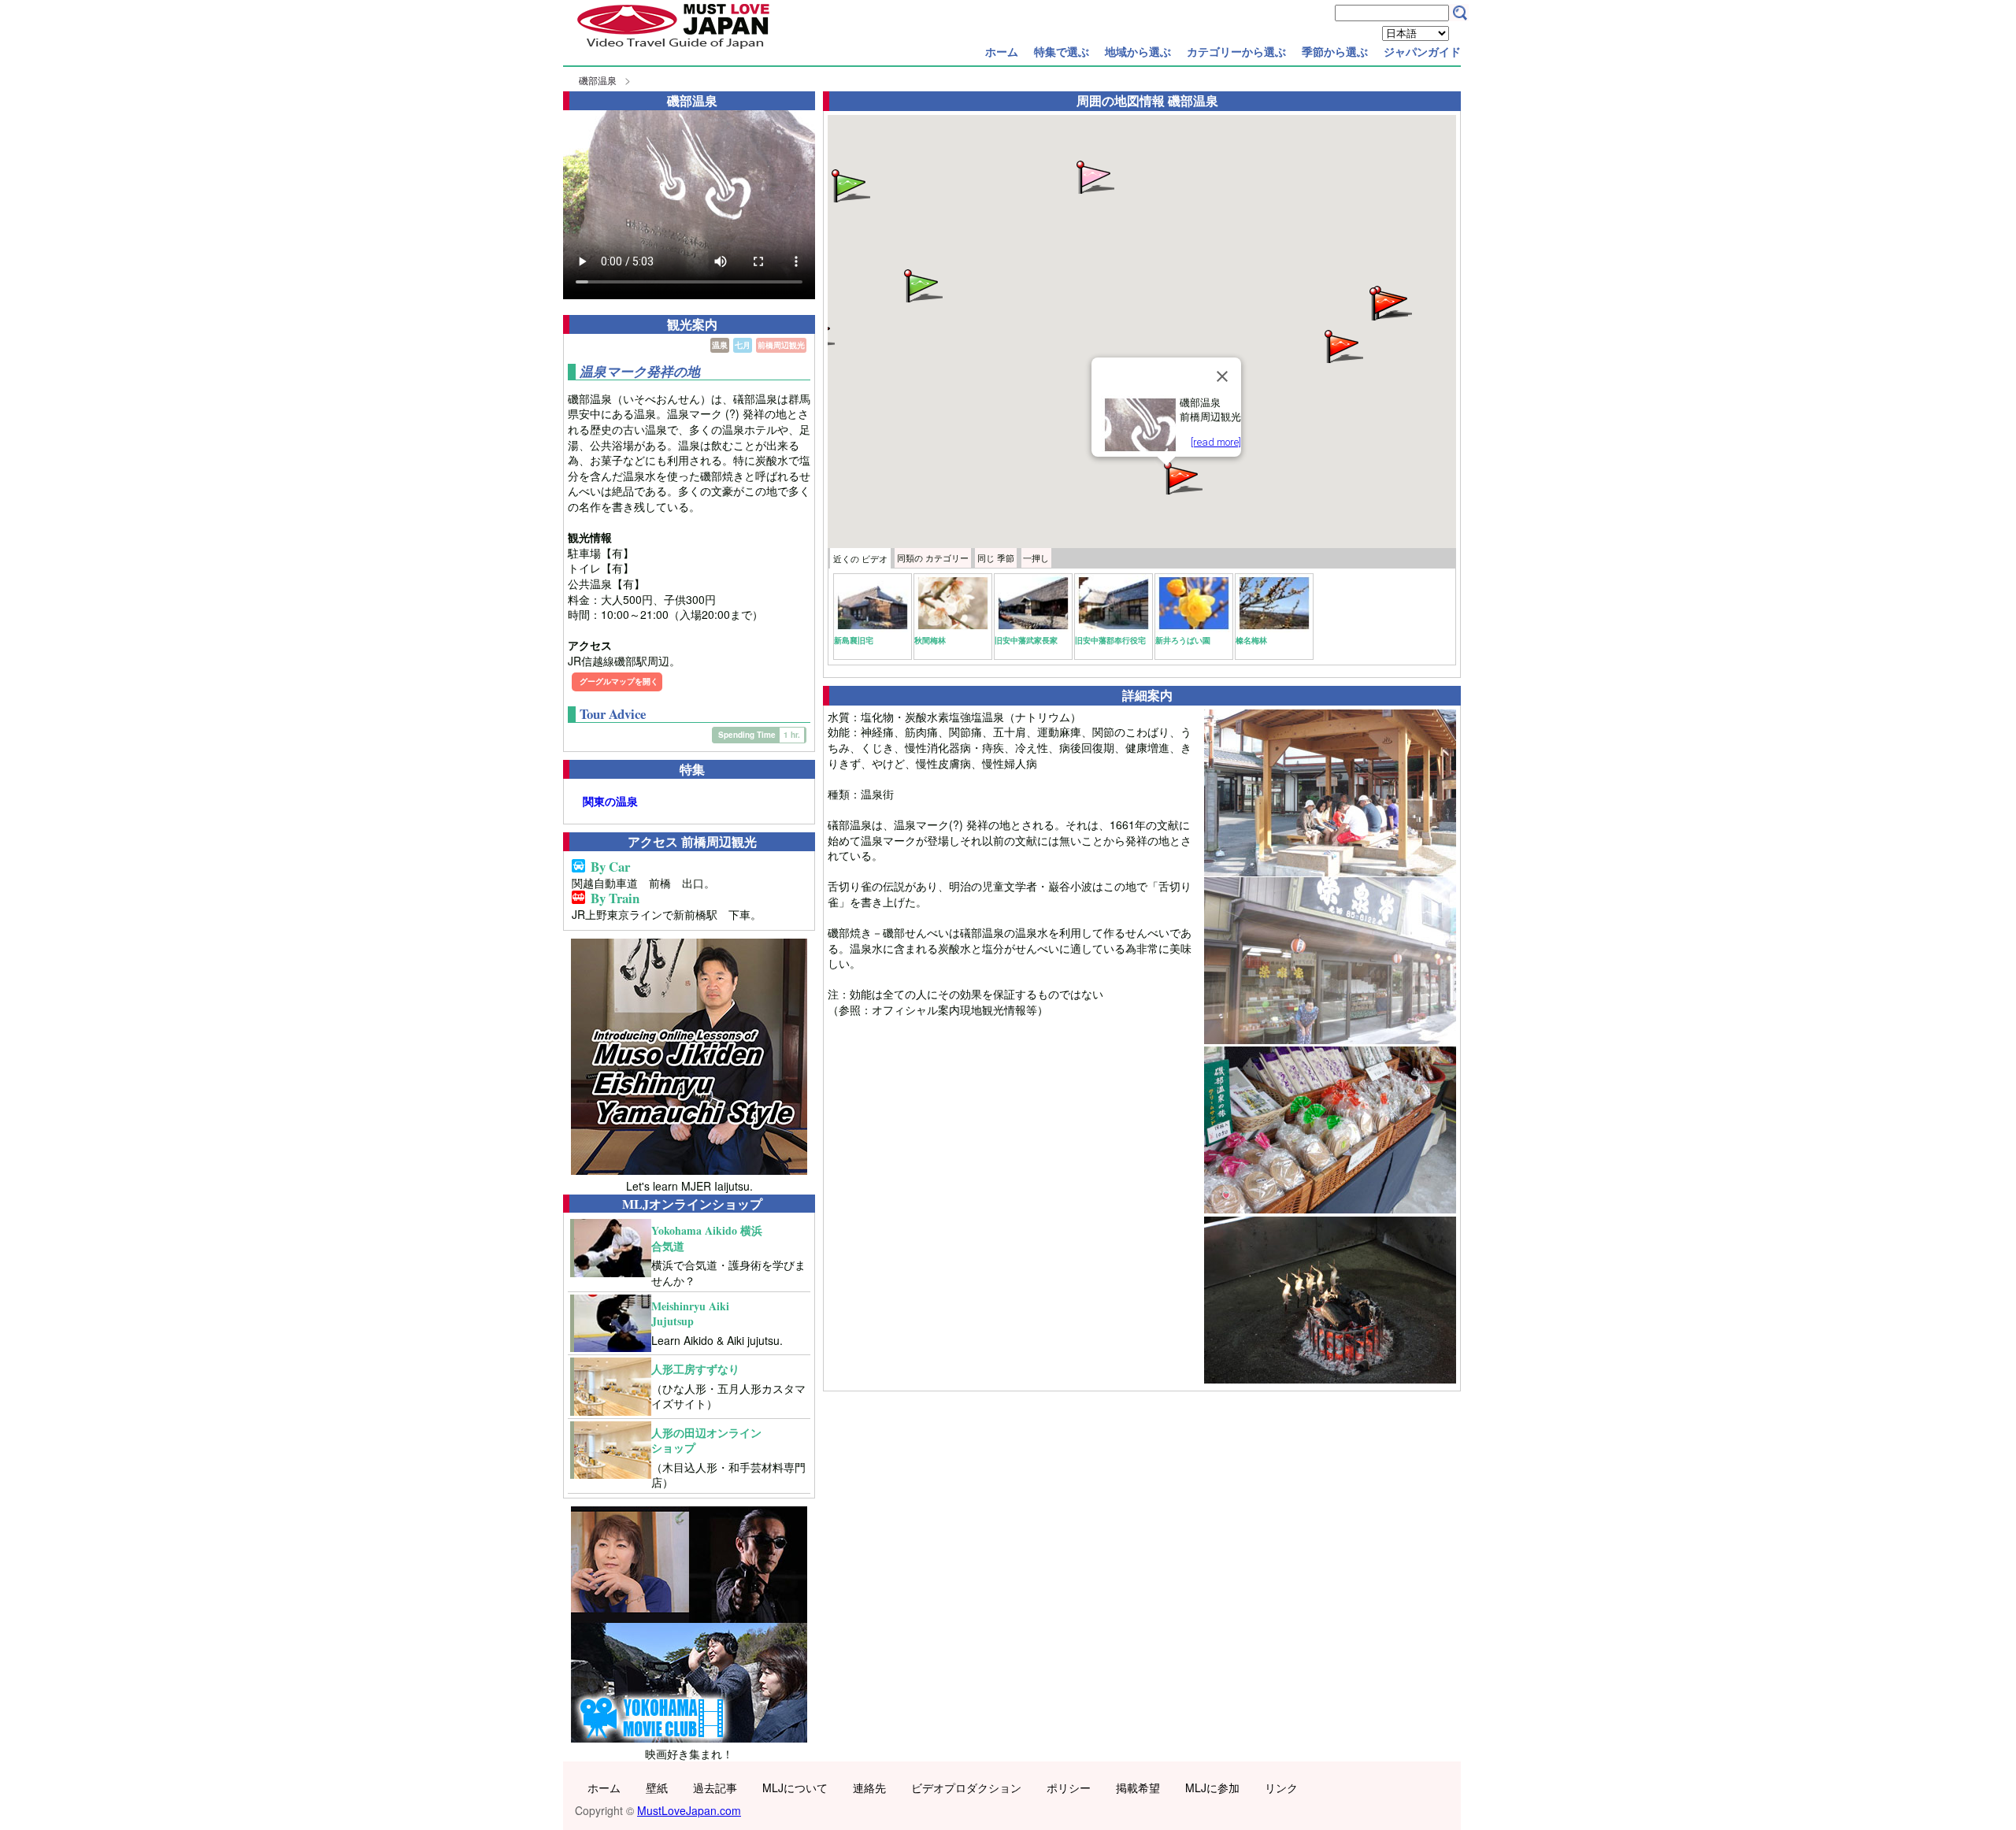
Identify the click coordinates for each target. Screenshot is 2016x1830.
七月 (743, 345)
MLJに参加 (1212, 1787)
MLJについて (795, 1787)
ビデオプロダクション (966, 1787)
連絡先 (869, 1787)
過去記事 (715, 1787)
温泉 (720, 345)
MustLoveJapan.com (689, 1810)
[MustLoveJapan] (673, 50)
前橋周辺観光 (781, 345)
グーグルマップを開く (619, 681)
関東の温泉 (610, 801)
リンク (1281, 1787)
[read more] (1216, 442)
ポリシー (1069, 1787)
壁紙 (657, 1787)
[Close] (1222, 376)
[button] (1182, 477)
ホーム (1002, 51)
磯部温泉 (598, 80)
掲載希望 (1138, 1787)
